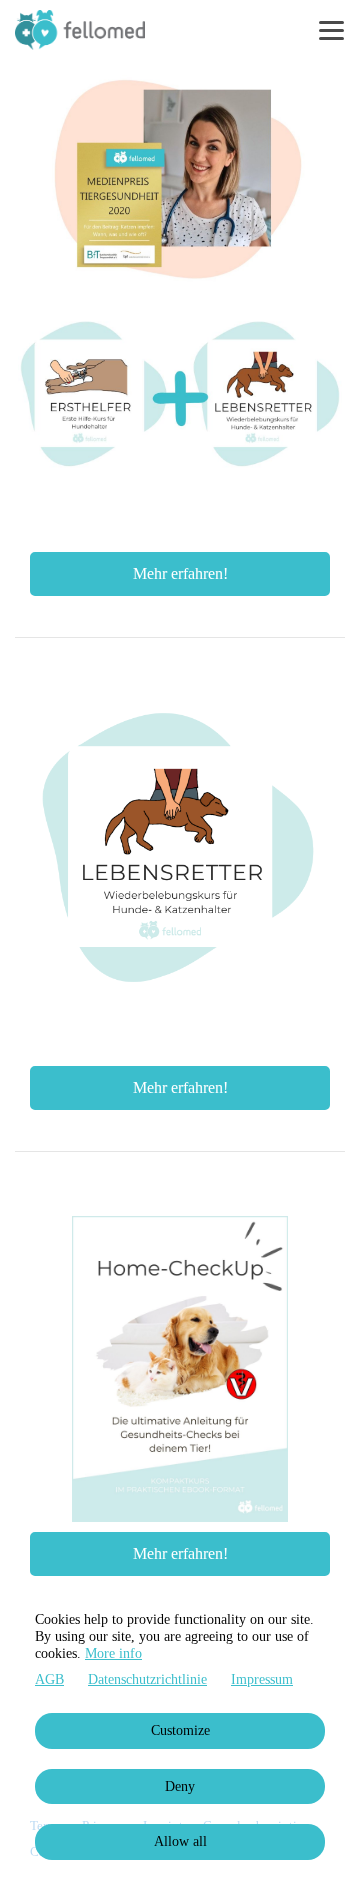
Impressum (262, 1679)
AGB (49, 1679)
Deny (180, 1786)
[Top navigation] (331, 30)
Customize (180, 1730)
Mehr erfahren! (180, 573)
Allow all (180, 1841)
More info (113, 1653)
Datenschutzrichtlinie (147, 1679)
